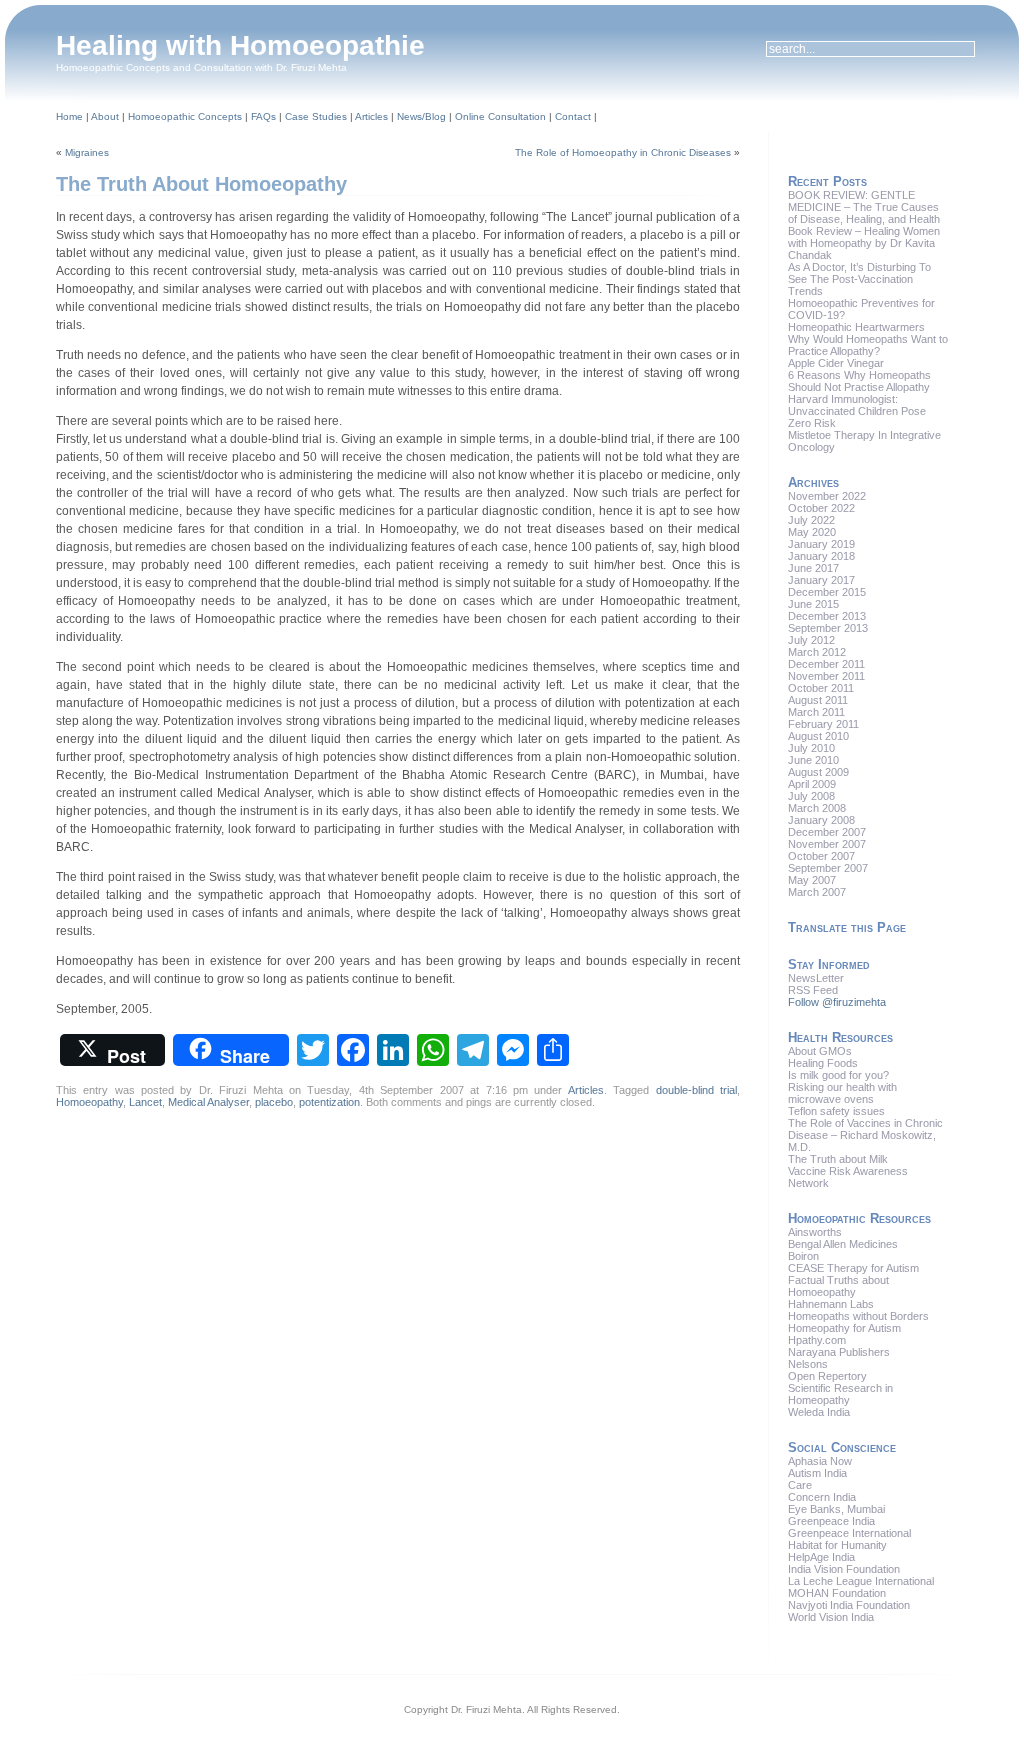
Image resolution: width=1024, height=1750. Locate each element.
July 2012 (811, 640)
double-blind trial (696, 1090)
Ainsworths (815, 1232)
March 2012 (817, 652)
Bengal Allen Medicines (843, 1244)
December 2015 (827, 592)
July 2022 (811, 520)
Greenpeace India (831, 1521)
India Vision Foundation (844, 1569)
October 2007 (821, 856)
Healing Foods (823, 1063)
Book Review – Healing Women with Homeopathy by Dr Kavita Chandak (864, 243)
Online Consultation (500, 116)
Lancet (145, 1102)
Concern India (822, 1497)
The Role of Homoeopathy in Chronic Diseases (623, 152)
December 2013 (827, 616)
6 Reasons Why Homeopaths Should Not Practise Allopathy (859, 381)
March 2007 (817, 892)
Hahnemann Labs (831, 1304)
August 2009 (818, 772)
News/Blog (421, 116)
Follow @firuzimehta (837, 1002)
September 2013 (828, 628)
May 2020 (812, 532)
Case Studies (316, 116)
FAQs (263, 116)
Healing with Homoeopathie (240, 45)
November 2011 (826, 676)
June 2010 (813, 760)
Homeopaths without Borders (858, 1316)
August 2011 (818, 700)
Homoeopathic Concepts (185, 116)
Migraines (87, 152)
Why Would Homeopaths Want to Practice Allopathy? (868, 345)
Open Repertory (827, 1376)
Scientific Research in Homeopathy (840, 1394)
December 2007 (827, 832)
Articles (371, 116)
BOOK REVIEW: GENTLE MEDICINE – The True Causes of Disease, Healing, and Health (864, 207)
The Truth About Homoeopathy (201, 184)
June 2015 (813, 604)
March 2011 (816, 712)
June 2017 (813, 568)
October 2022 (821, 508)
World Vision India (831, 1617)
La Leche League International (861, 1581)
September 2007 (828, 868)
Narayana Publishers (839, 1352)
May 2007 (812, 880)
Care (800, 1485)
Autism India (817, 1473)
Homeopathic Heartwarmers (856, 327)
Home (69, 116)
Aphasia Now (820, 1461)
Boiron (803, 1256)
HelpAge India (821, 1557)
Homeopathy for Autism (844, 1328)
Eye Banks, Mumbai (836, 1509)
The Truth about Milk (838, 1159)
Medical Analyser (208, 1102)
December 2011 (826, 664)
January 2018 (821, 556)
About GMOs (820, 1051)
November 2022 (827, 496)
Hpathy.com (817, 1340)
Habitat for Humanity (837, 1545)
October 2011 (821, 688)
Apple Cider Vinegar (836, 363)
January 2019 (821, 544)
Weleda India (819, 1412)
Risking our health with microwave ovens (842, 1093)
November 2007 (827, 844)
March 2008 (817, 808)
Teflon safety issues (836, 1111)
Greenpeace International (849, 1533)
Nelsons (808, 1364)
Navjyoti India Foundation (849, 1605)
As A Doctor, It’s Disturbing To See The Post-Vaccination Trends (859, 279)
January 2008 (821, 820)
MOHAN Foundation (837, 1593)
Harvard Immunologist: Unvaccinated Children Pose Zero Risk (857, 411)
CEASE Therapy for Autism (853, 1268)
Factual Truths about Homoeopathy (838, 1286)
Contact (573, 116)
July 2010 (811, 748)
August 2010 (818, 736)
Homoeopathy (89, 1102)
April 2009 (812, 784)
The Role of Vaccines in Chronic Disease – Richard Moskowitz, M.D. (865, 1135)
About (105, 116)
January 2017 (821, 580)
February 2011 (823, 724)
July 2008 (811, 796)
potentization (329, 1102)
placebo (274, 1102)
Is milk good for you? (838, 1075)
